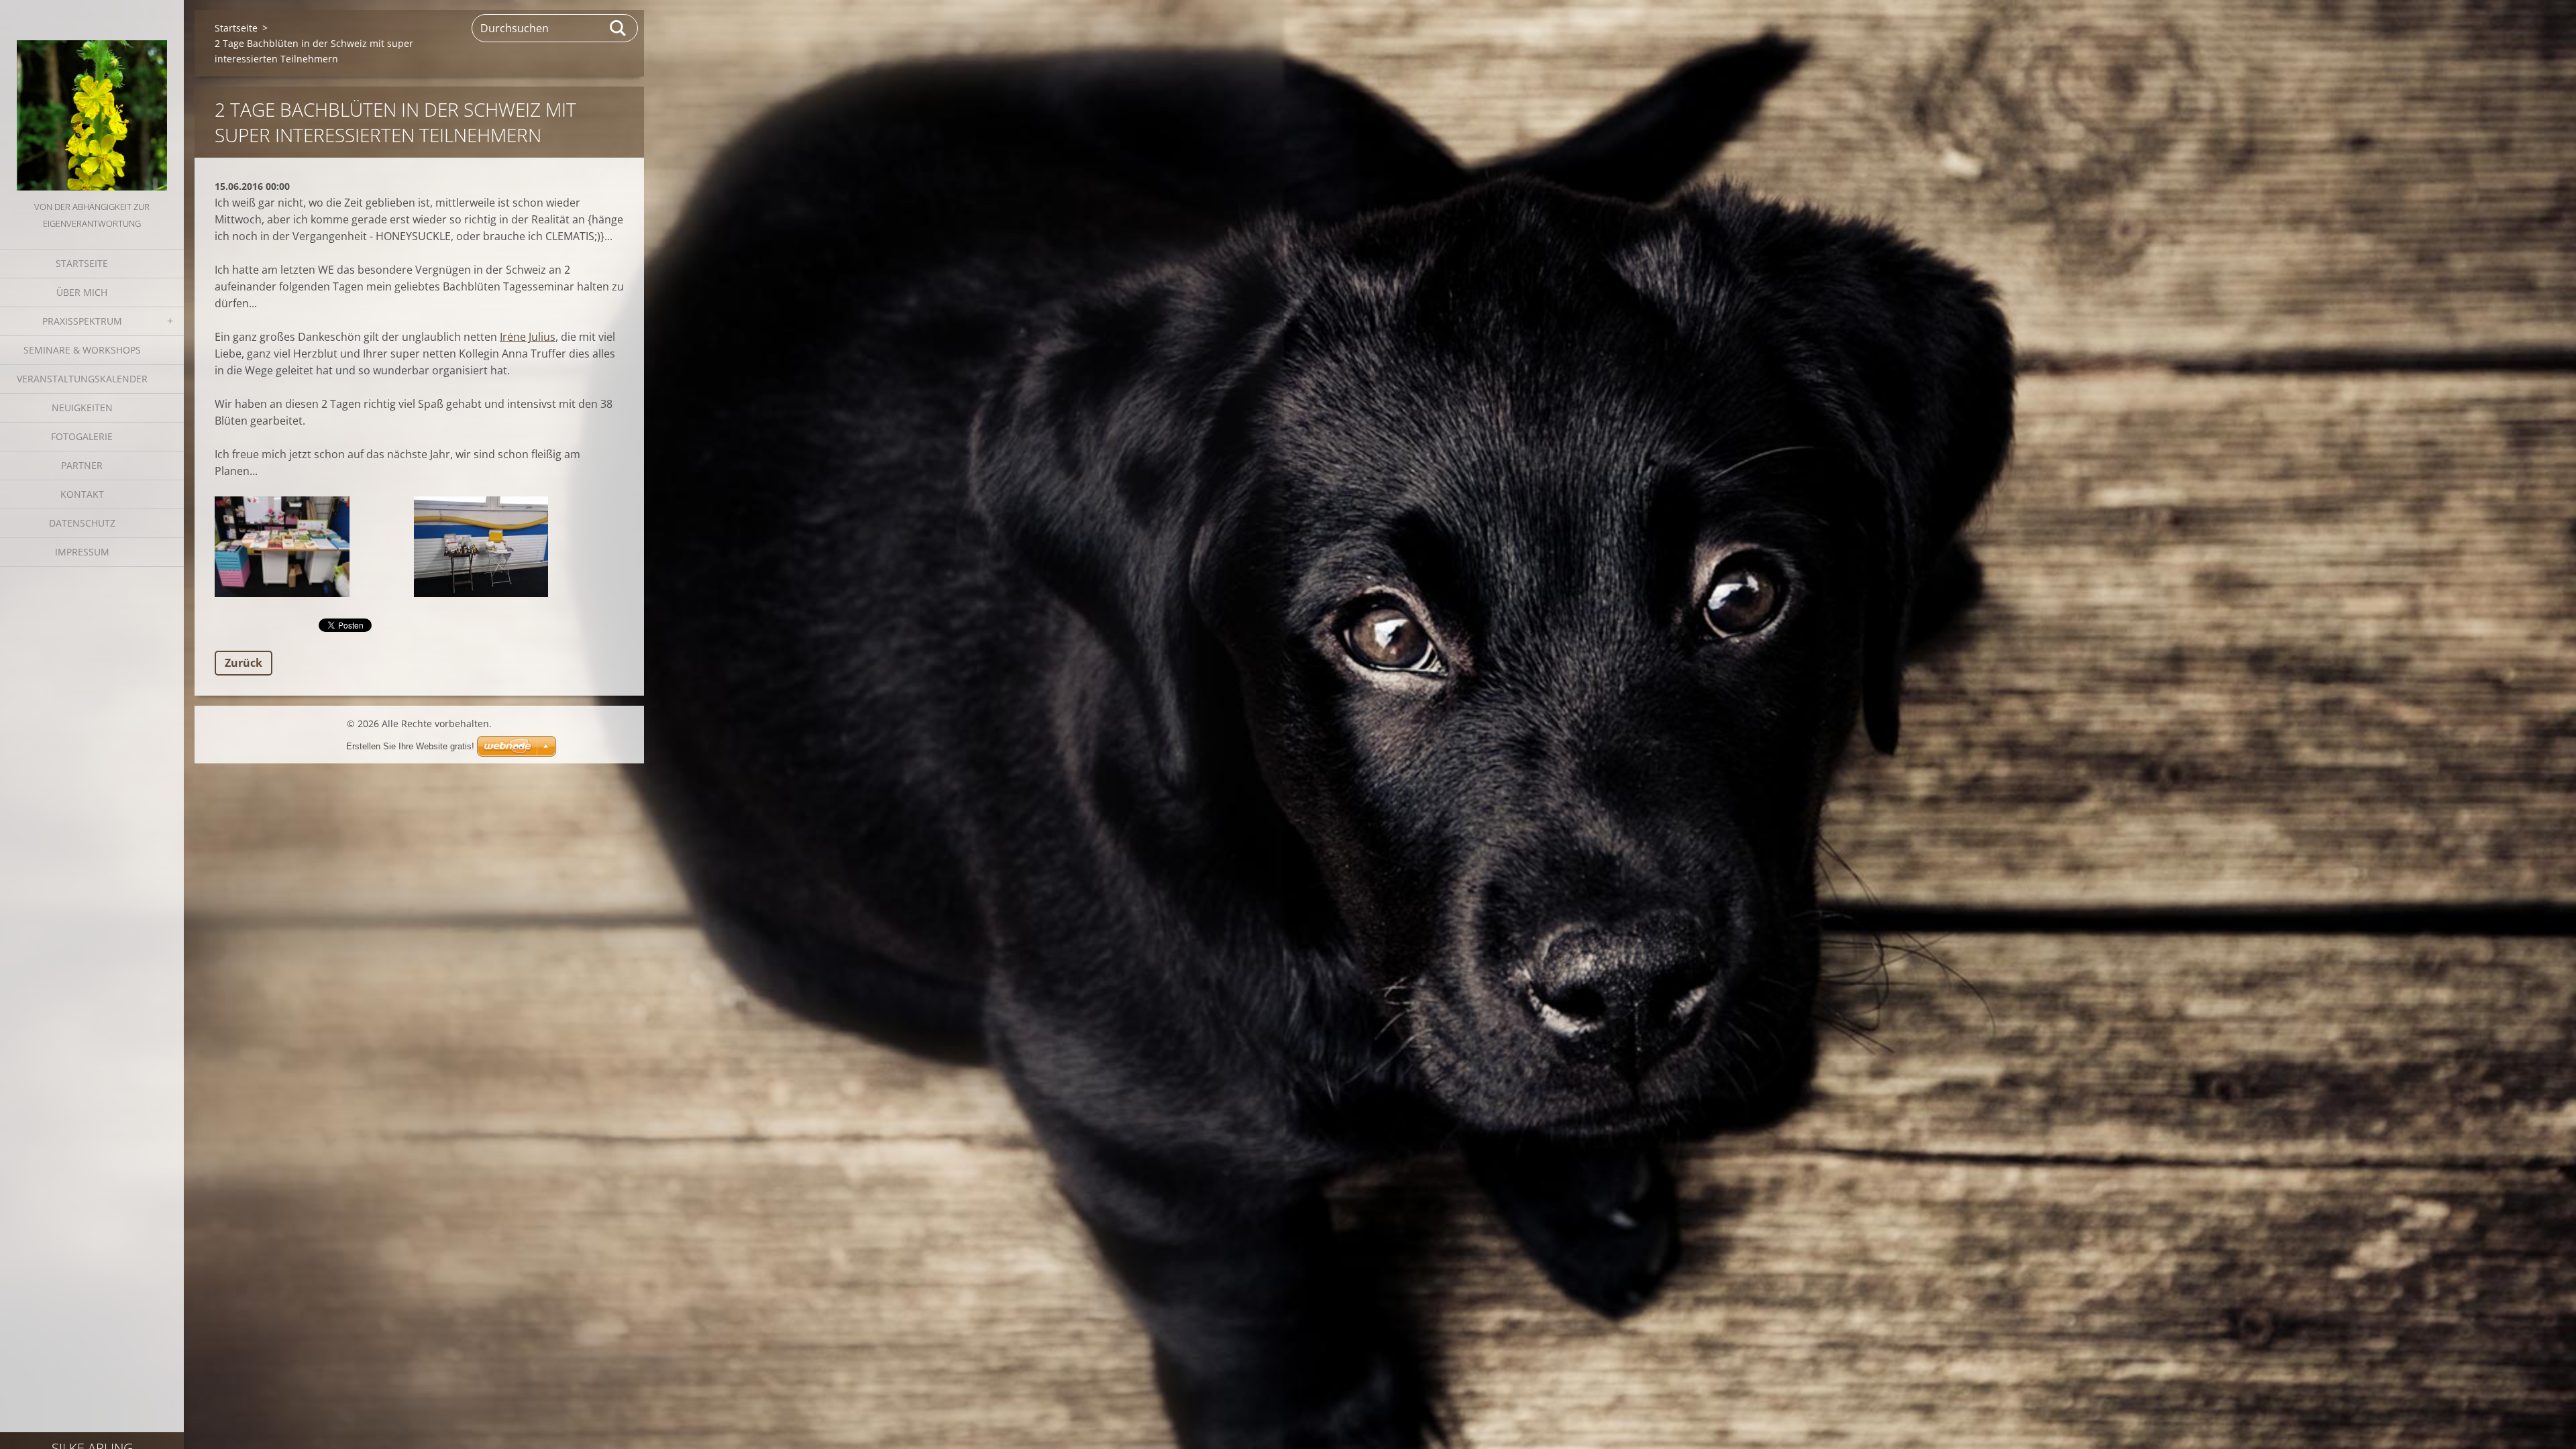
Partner (82, 465)
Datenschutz (82, 523)
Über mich (82, 292)
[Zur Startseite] (92, 99)
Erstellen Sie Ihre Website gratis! (410, 746)
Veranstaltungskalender (82, 379)
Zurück (244, 663)
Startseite (82, 263)
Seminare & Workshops (82, 350)
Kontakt (82, 494)
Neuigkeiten (82, 408)
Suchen (619, 28)
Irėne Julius (528, 337)
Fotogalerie (82, 436)
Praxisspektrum (82, 321)
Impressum (82, 552)
